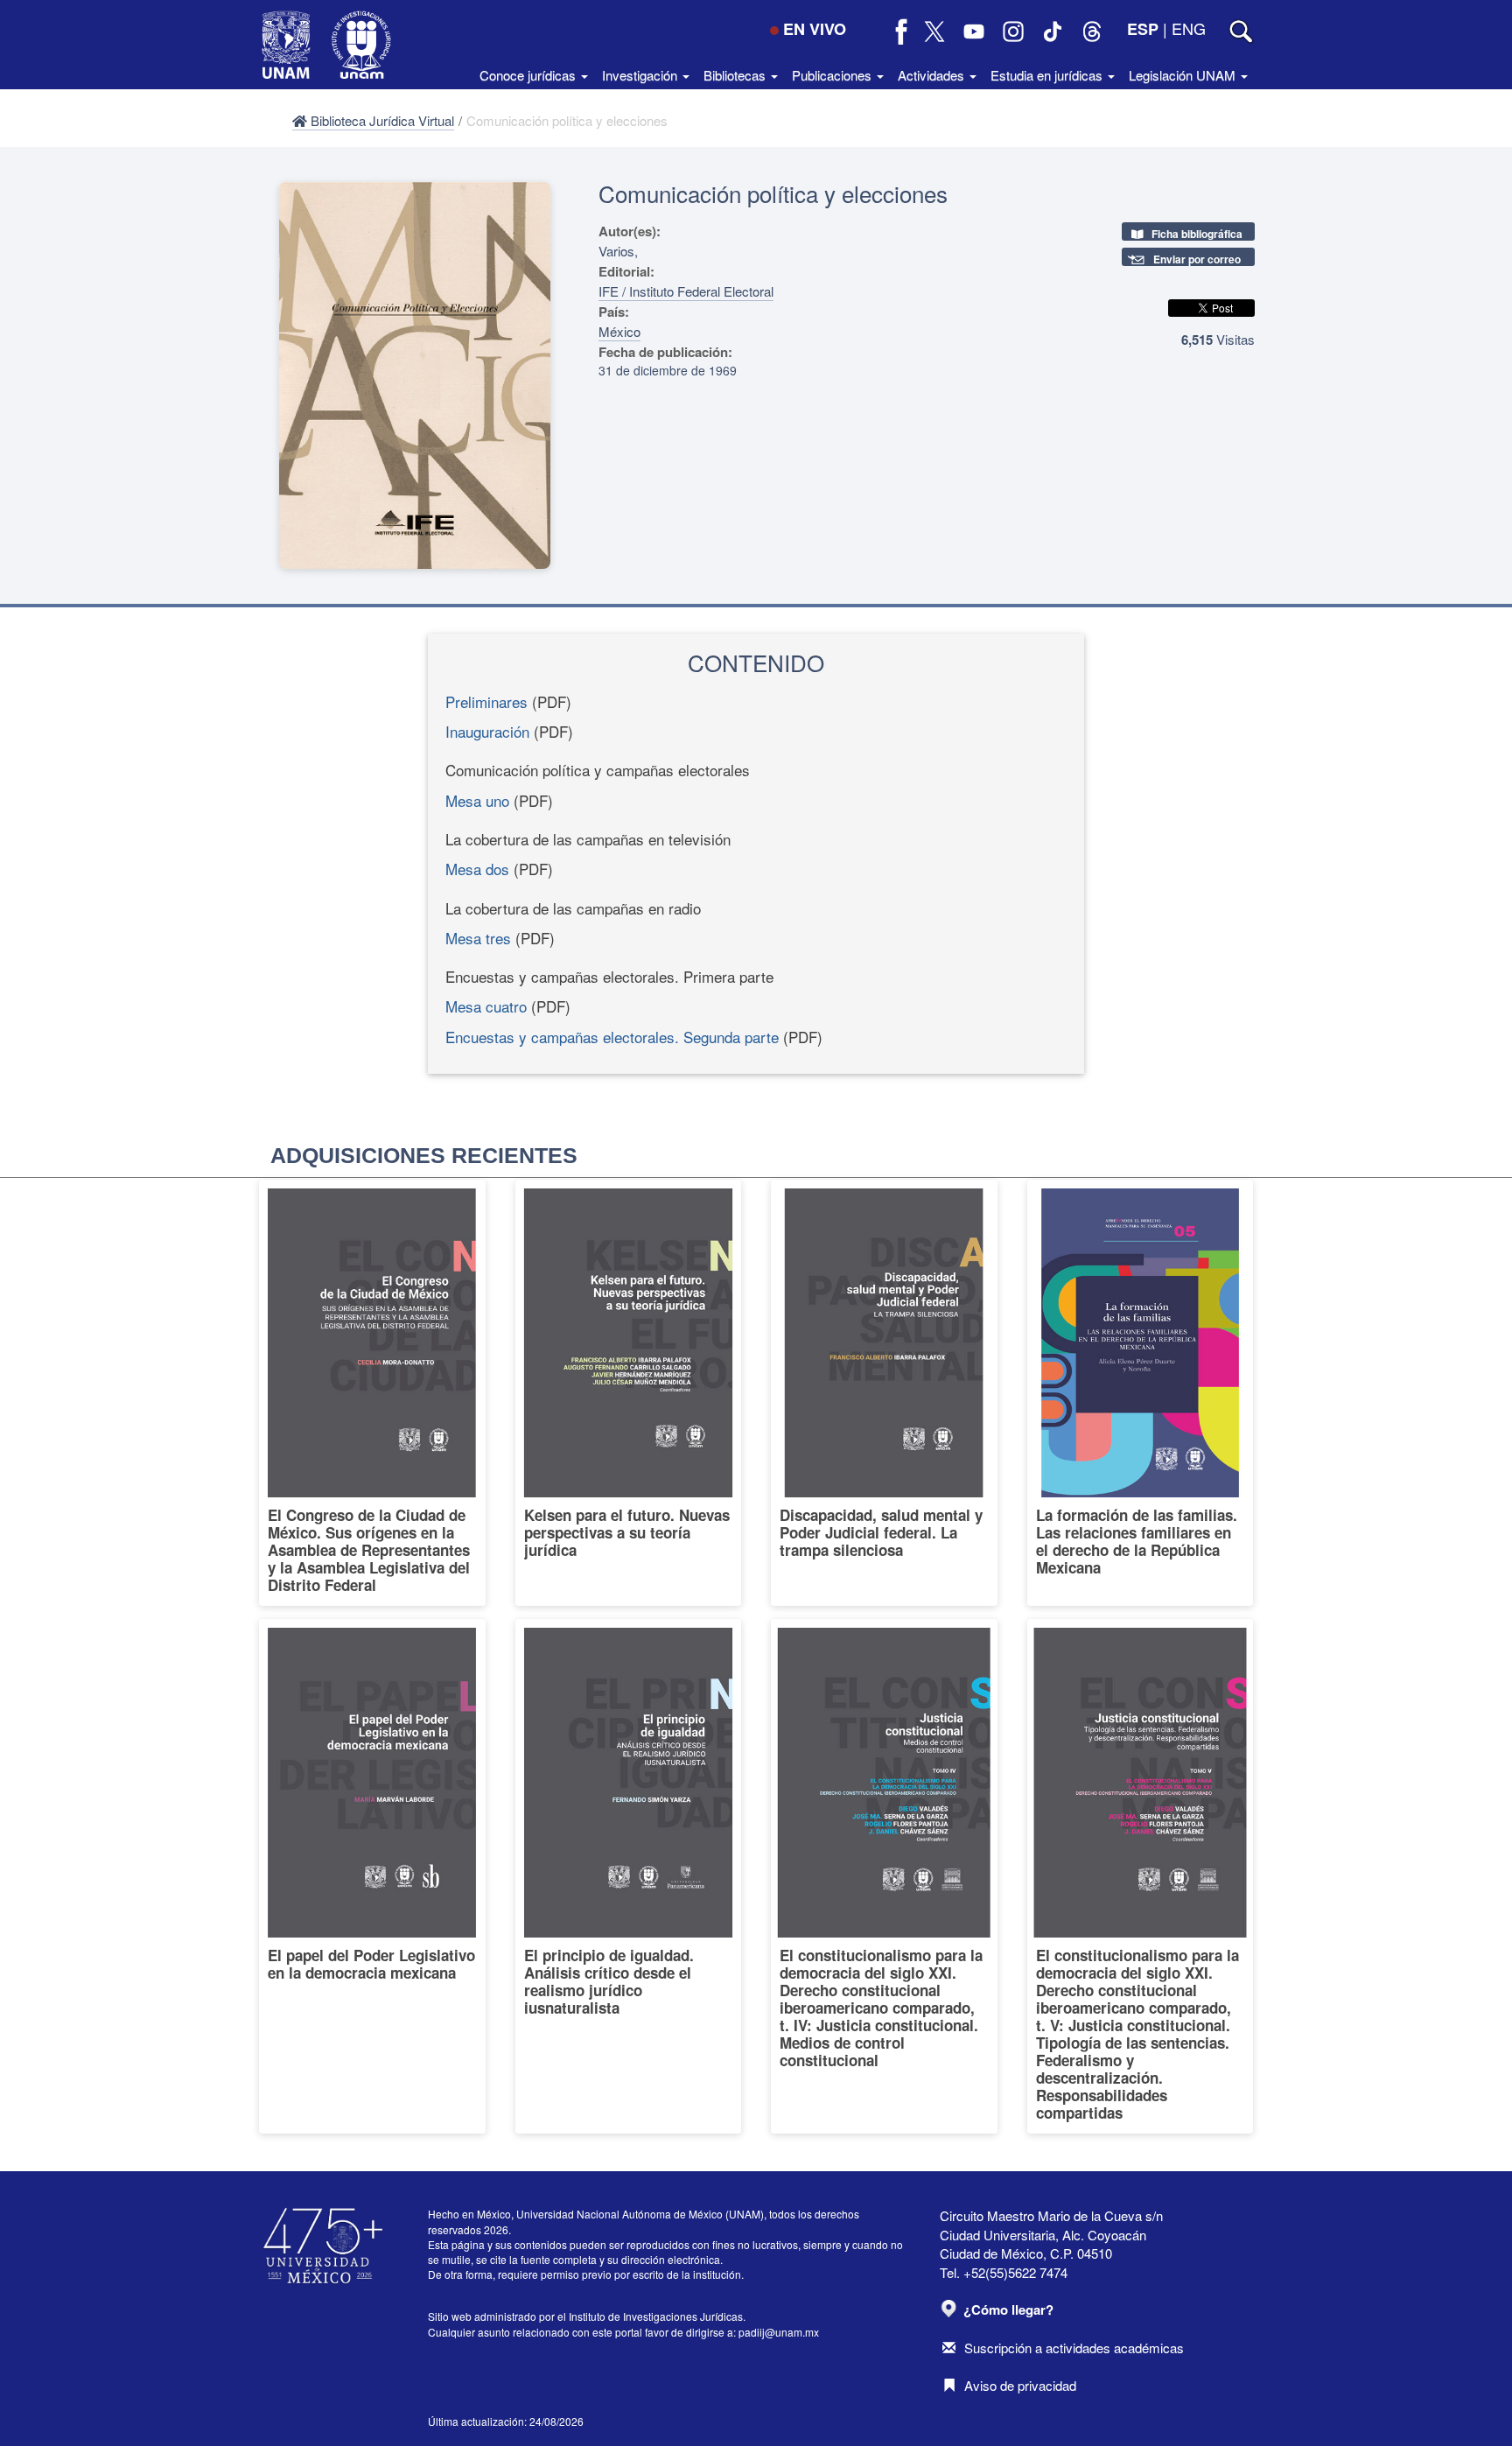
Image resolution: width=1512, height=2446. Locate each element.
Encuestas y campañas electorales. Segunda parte (612, 1037)
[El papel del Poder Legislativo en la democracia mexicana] (372, 1876)
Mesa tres (478, 938)
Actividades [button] (933, 75)
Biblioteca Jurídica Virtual (381, 120)
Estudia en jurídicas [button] (1048, 75)
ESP (1143, 29)
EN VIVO (815, 29)
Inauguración (487, 731)
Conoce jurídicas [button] (529, 75)
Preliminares (486, 701)
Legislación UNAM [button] (1184, 75)
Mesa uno (477, 800)
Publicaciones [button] (833, 75)
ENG (1189, 28)
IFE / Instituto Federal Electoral (686, 291)
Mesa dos (477, 869)
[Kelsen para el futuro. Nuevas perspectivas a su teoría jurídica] (629, 1393)
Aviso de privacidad (1020, 2385)
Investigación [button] (641, 75)
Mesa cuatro (486, 1006)
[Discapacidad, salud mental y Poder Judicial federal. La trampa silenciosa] (884, 1393)
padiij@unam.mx (779, 2332)
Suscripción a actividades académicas (1074, 2348)
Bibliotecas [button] (736, 75)
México (619, 331)
